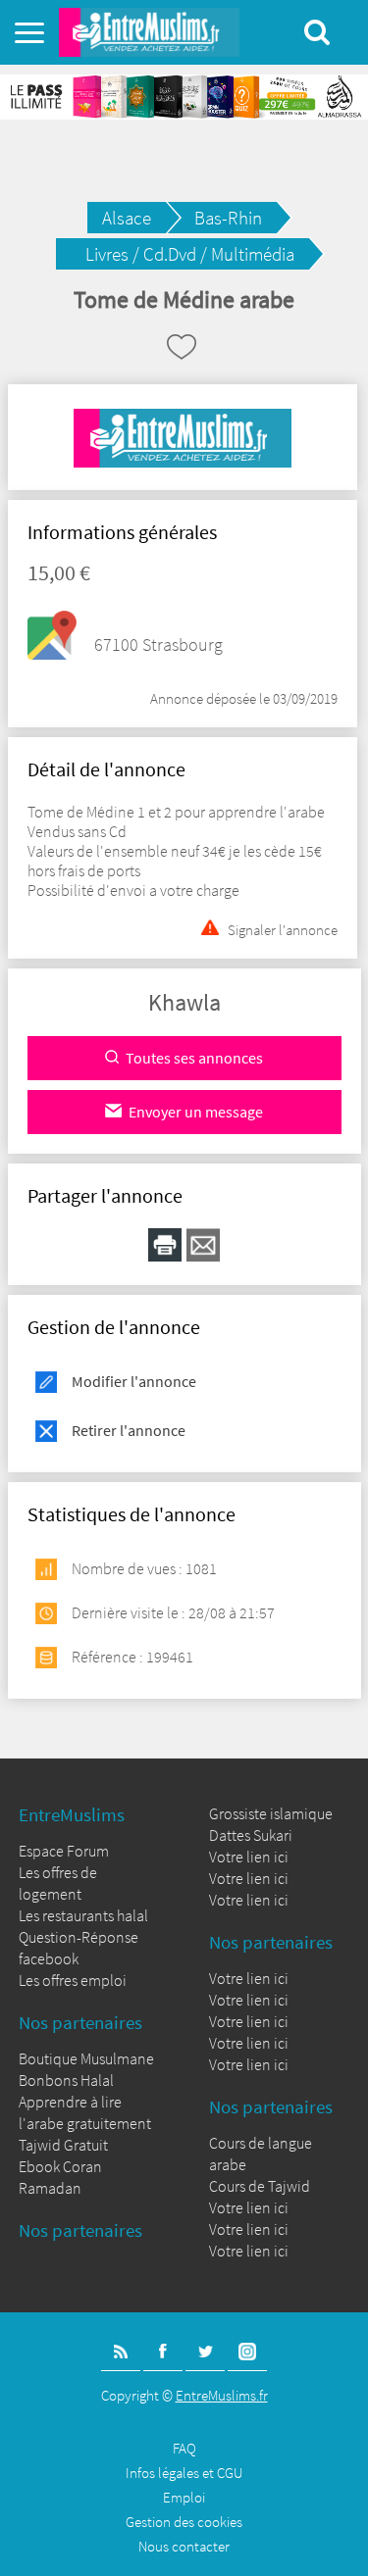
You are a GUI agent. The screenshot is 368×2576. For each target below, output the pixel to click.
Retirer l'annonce (129, 1430)
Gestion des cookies (184, 2522)
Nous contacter (184, 2546)
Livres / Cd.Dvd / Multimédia (190, 254)
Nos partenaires (80, 2022)
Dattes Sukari (251, 1835)
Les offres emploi (73, 1980)
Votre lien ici (249, 1857)
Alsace (127, 218)
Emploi (184, 2497)
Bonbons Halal (66, 2080)
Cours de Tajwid (260, 2186)
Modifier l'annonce (134, 1381)
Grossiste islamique (271, 1813)
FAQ (184, 2448)
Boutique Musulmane (86, 2058)
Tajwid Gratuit (63, 2145)
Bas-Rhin (228, 218)
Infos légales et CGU (184, 2473)
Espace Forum (64, 1851)
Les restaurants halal (83, 1915)
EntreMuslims (72, 1814)
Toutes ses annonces (194, 1058)
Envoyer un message (196, 1112)
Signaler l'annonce (283, 928)
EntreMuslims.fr (222, 2395)
